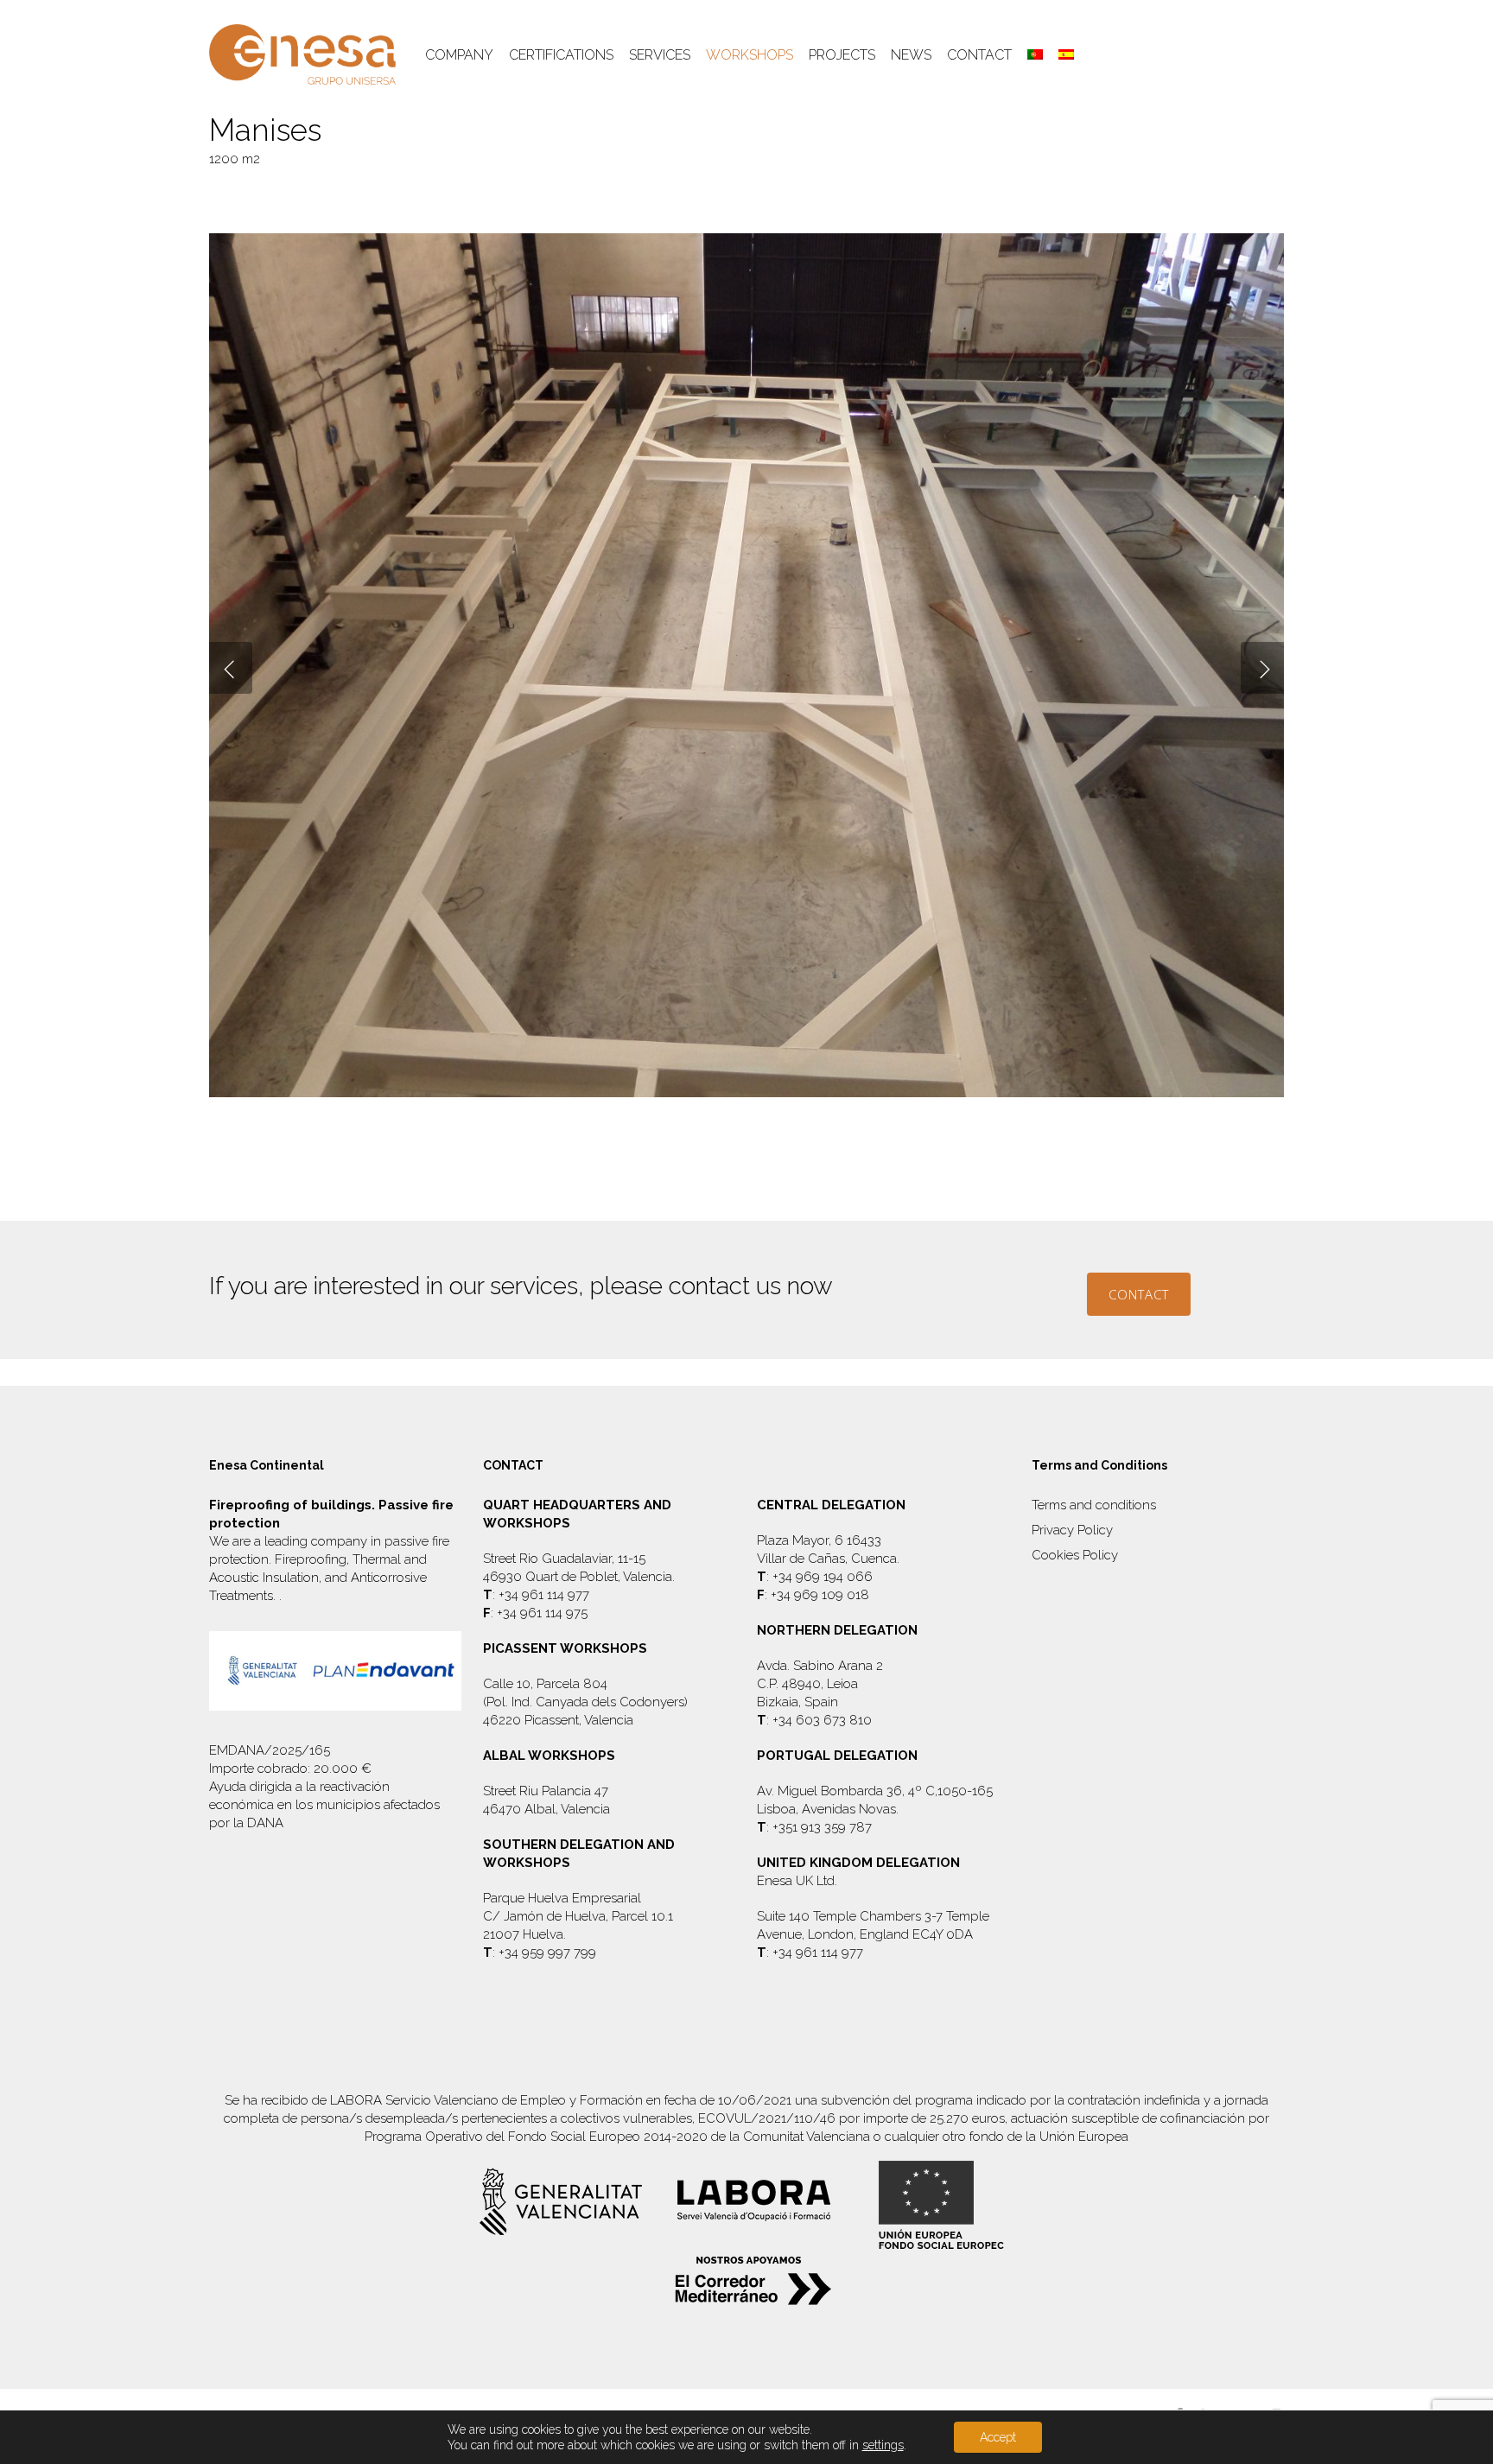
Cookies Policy (1075, 1555)
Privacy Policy (1072, 1530)
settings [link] (883, 2445)
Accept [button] (998, 2437)
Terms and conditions (1094, 1505)
